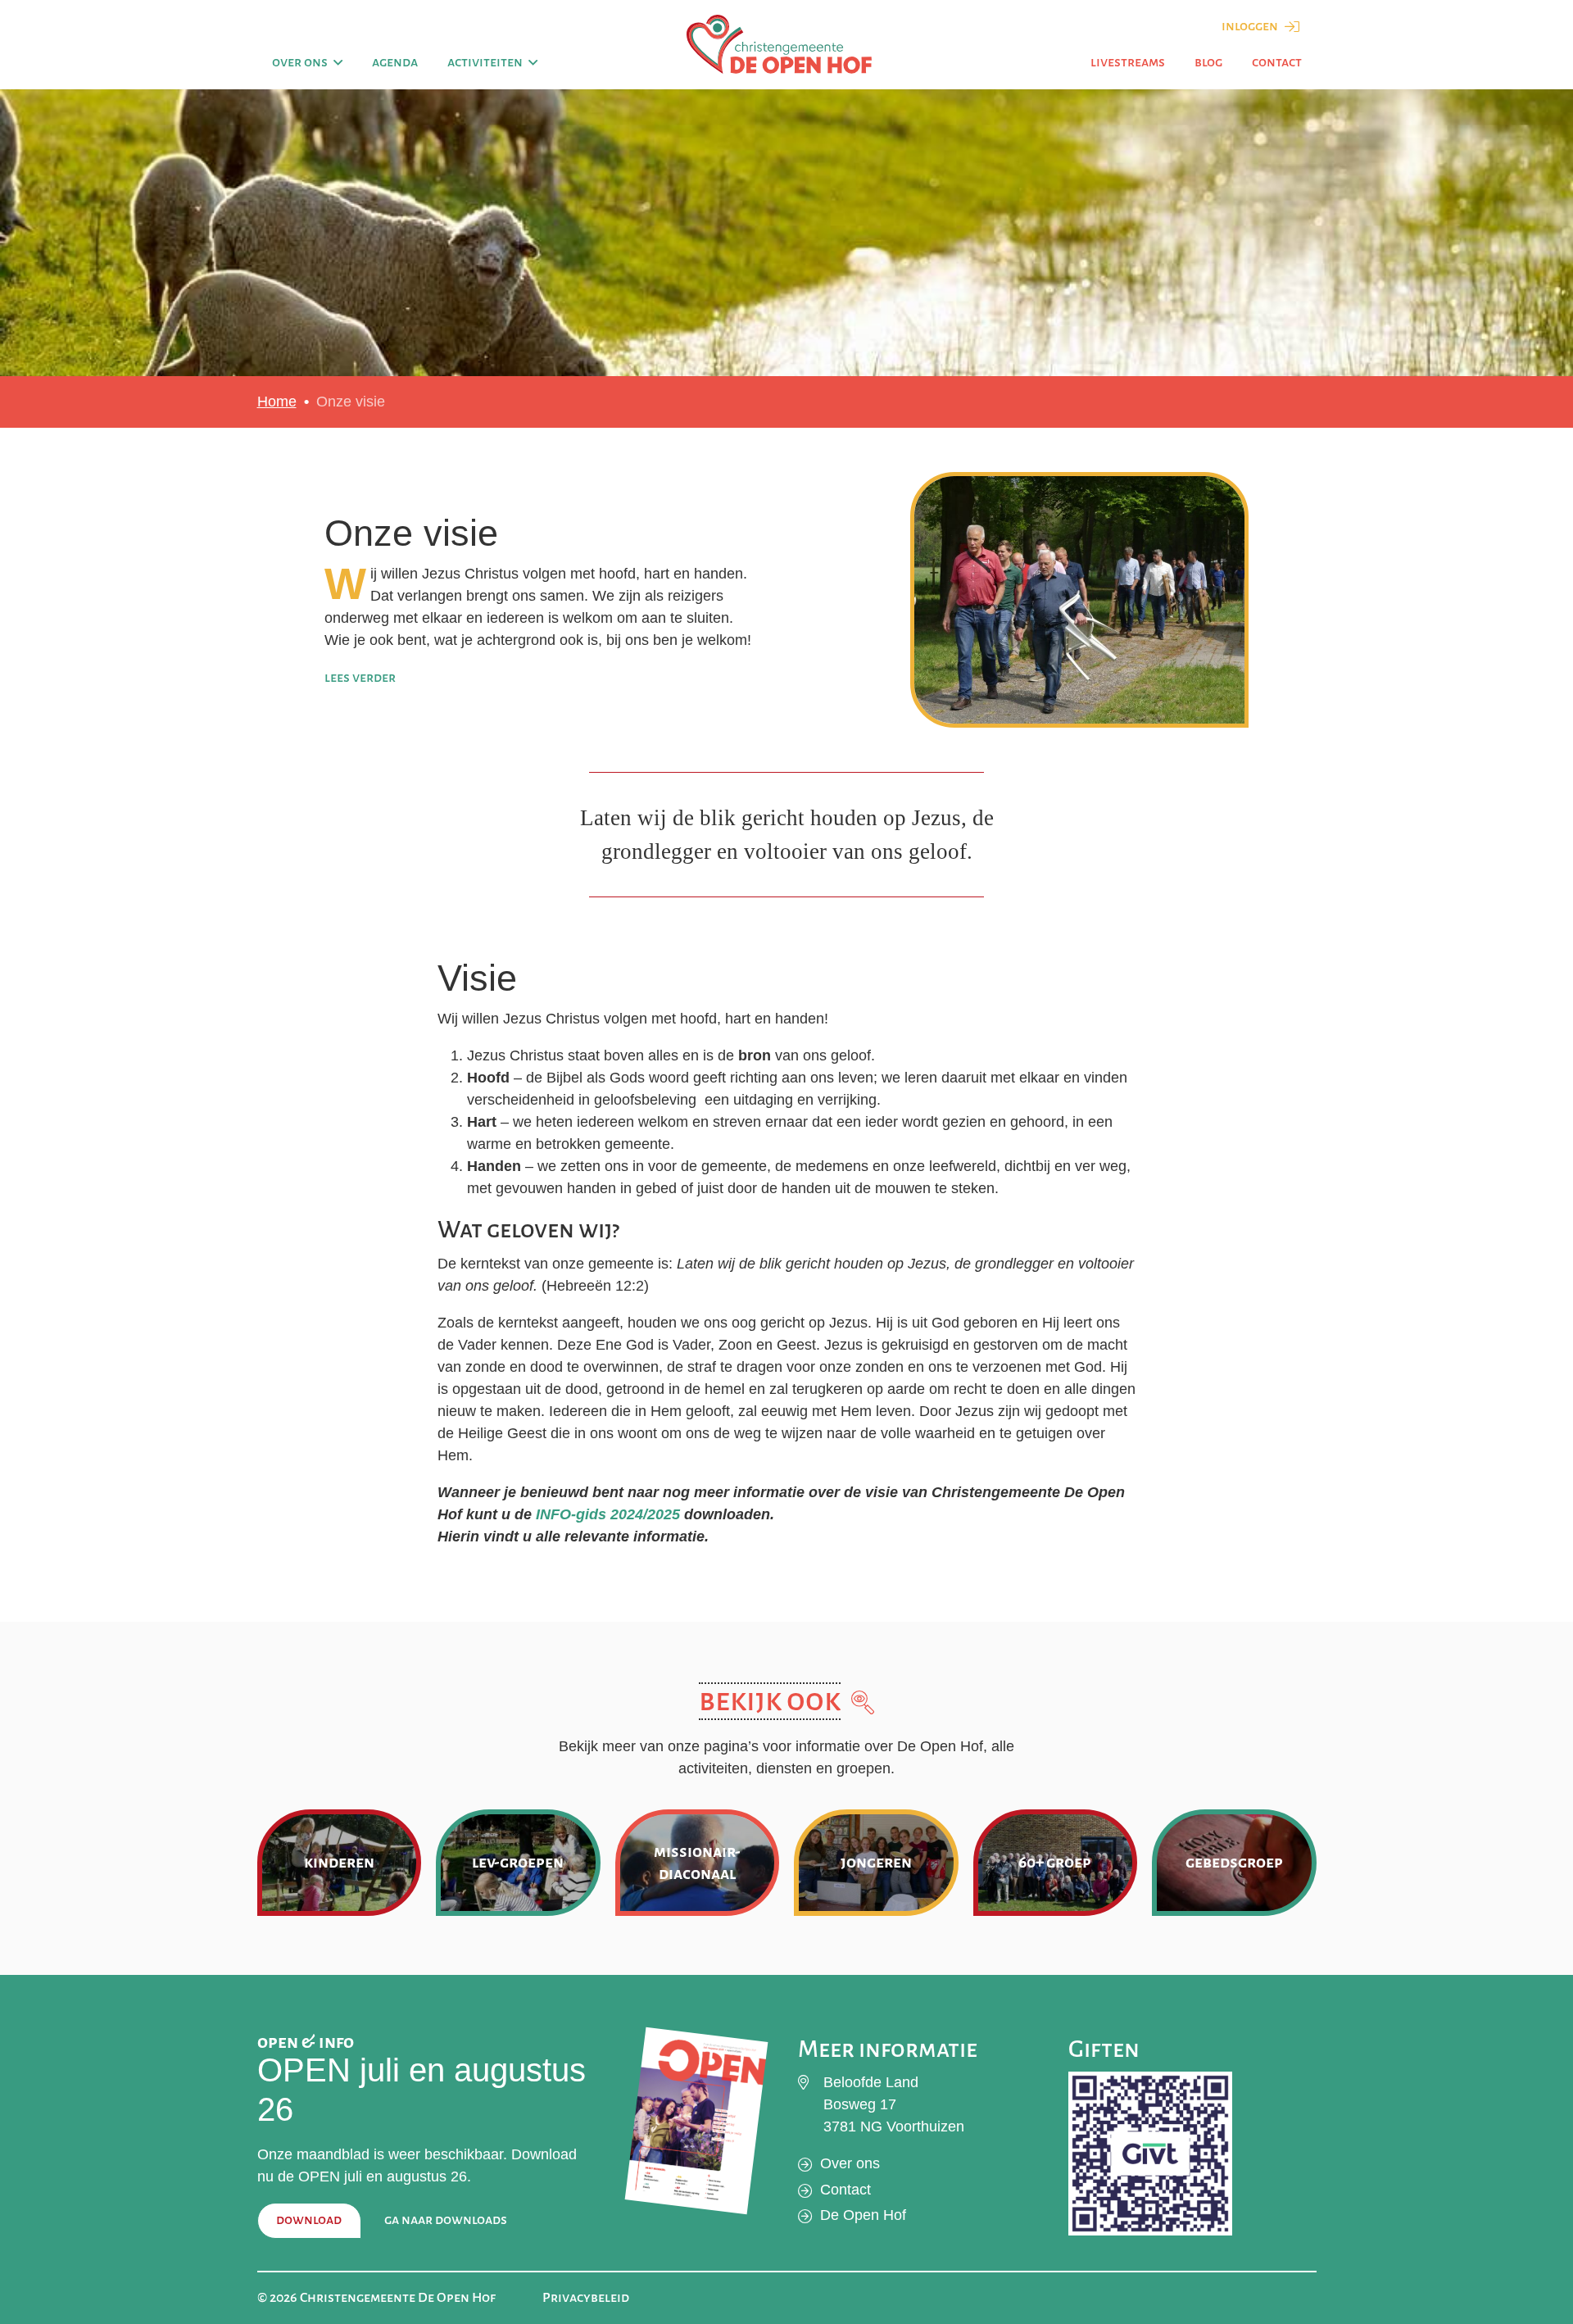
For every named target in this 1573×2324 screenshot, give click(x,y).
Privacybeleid (586, 2298)
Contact (1277, 62)
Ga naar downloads (446, 2220)
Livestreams (1128, 62)
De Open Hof (863, 2215)
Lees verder (360, 678)
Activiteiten (485, 62)
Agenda (395, 62)
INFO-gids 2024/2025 (608, 1514)
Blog (1208, 62)
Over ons (300, 62)
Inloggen (1251, 26)
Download (309, 2220)
